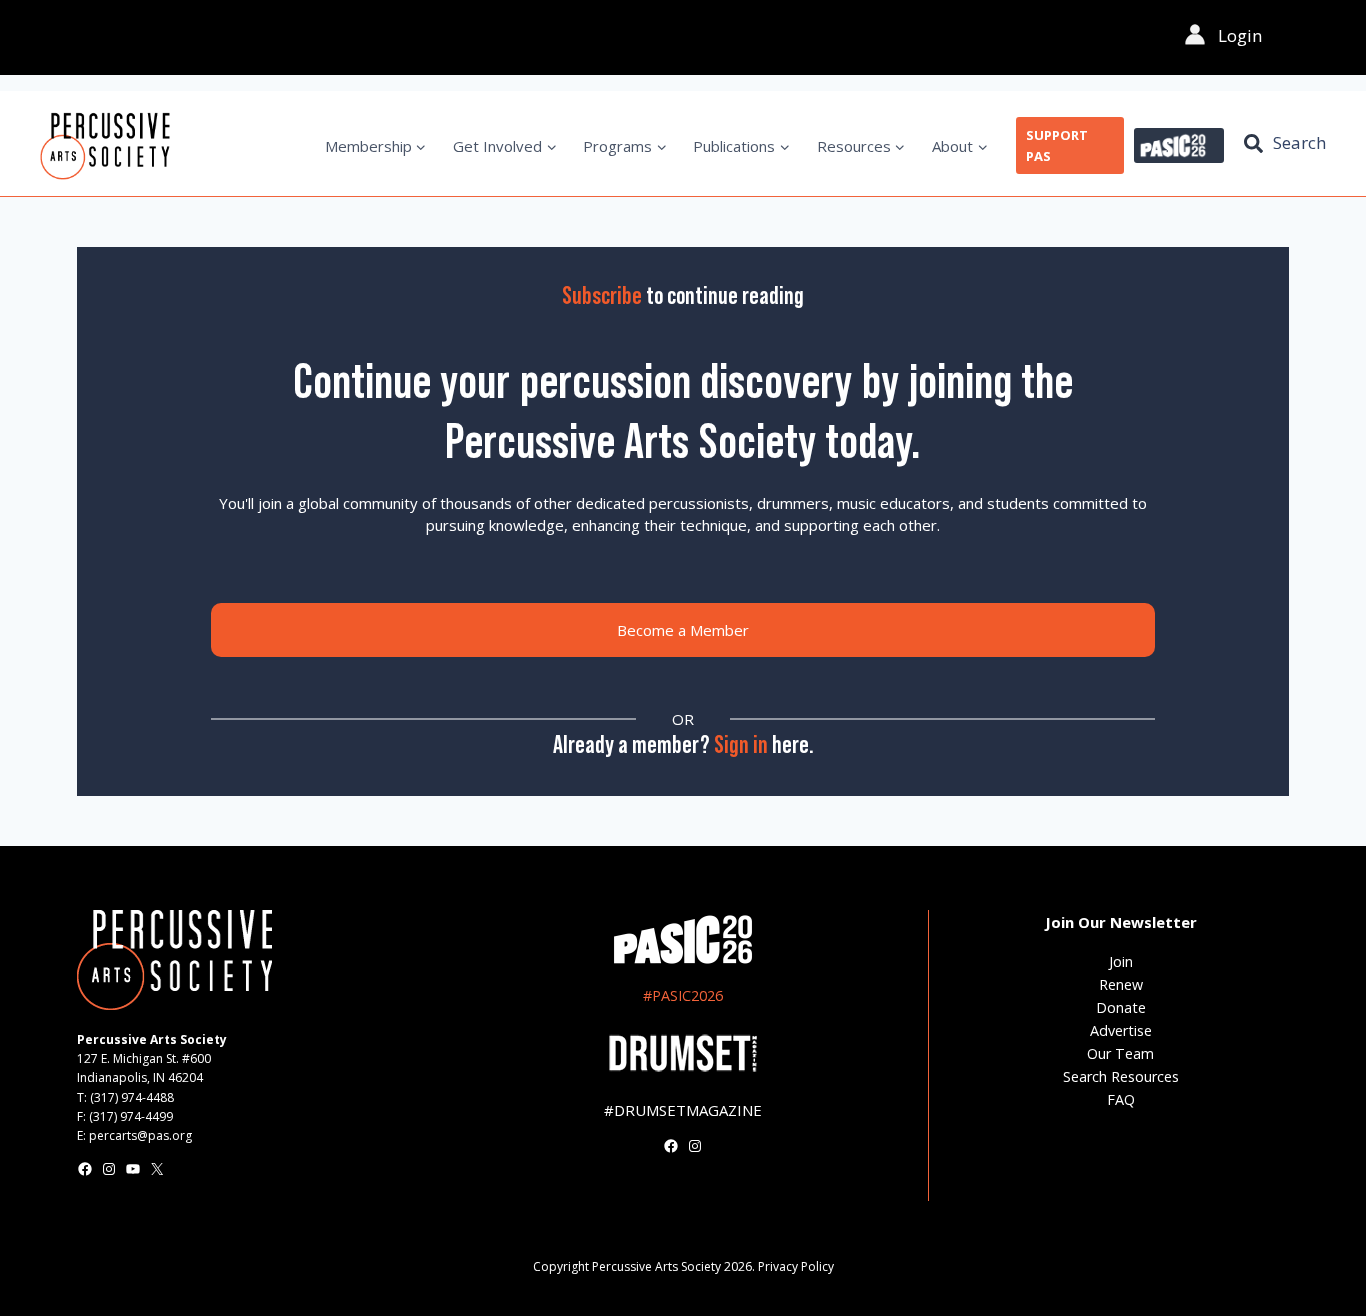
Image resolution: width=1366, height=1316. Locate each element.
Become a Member (683, 630)
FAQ (1121, 1099)
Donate (1121, 1007)
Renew (1121, 984)
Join (1121, 961)
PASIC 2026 (1179, 146)
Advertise (1121, 1030)
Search (1299, 142)
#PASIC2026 (683, 995)
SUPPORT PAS (1057, 145)
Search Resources (1121, 1076)
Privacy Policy (796, 1266)
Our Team (1120, 1053)
